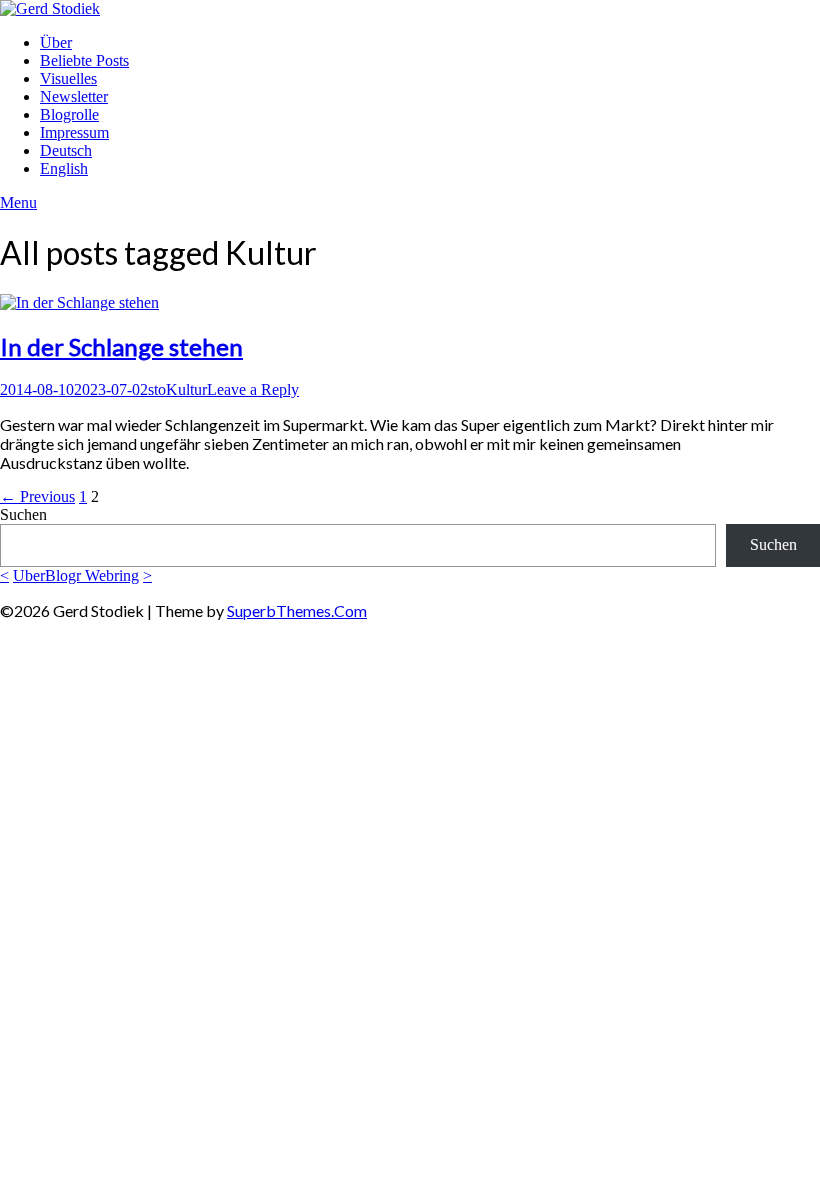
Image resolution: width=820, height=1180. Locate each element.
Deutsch (66, 150)
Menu (18, 202)
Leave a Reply (253, 389)
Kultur (186, 389)
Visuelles (68, 78)
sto (157, 389)
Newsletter (74, 96)
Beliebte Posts (84, 60)
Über (56, 42)
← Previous (37, 496)
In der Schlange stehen (121, 346)
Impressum (74, 132)
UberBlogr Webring (76, 575)
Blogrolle (69, 114)
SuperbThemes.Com (297, 610)
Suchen (23, 514)
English (64, 168)
